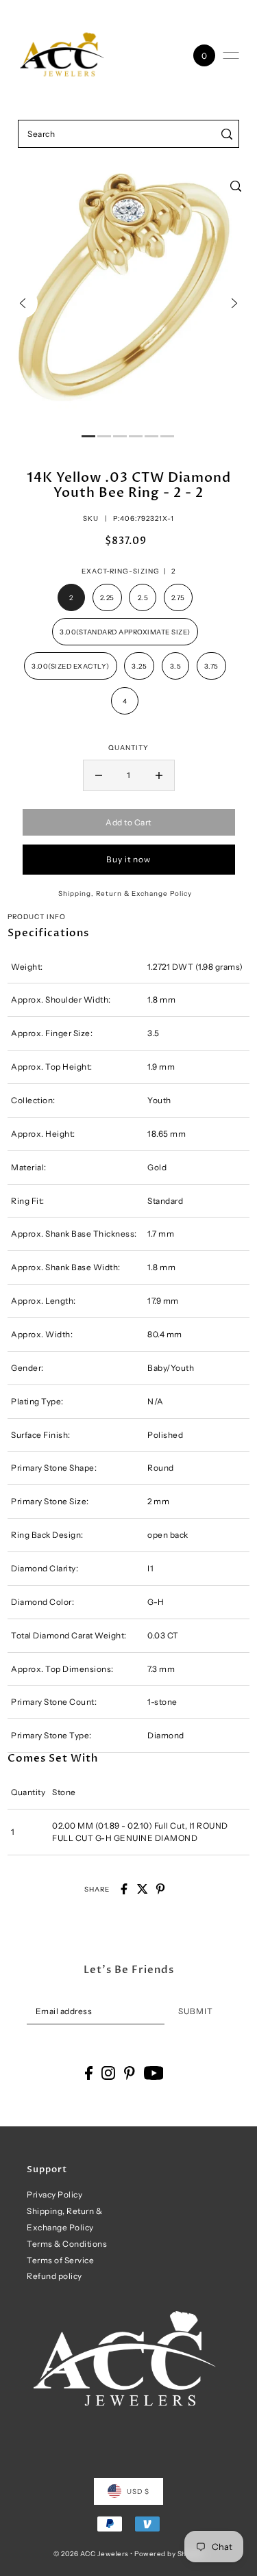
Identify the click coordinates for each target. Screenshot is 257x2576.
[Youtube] (154, 2073)
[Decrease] (99, 775)
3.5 (176, 666)
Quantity (128, 747)
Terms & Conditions (67, 2244)
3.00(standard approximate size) (125, 632)
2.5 (143, 597)
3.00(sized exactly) (71, 666)
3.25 (139, 666)
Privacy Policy (54, 2194)
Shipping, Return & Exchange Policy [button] (125, 893)
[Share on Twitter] (143, 1889)
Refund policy (54, 2276)
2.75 (178, 597)
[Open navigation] (231, 55)
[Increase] (159, 775)
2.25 (107, 597)
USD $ (138, 2491)
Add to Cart (128, 822)
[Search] (227, 134)
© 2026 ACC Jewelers (91, 2553)
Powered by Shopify (169, 2553)
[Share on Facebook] (124, 1889)
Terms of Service (60, 2260)
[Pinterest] (130, 2073)
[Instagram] (108, 2073)
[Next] (234, 303)
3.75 (211, 666)
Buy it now (128, 859)
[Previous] (23, 303)
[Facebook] (89, 2073)
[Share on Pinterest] (160, 1889)
